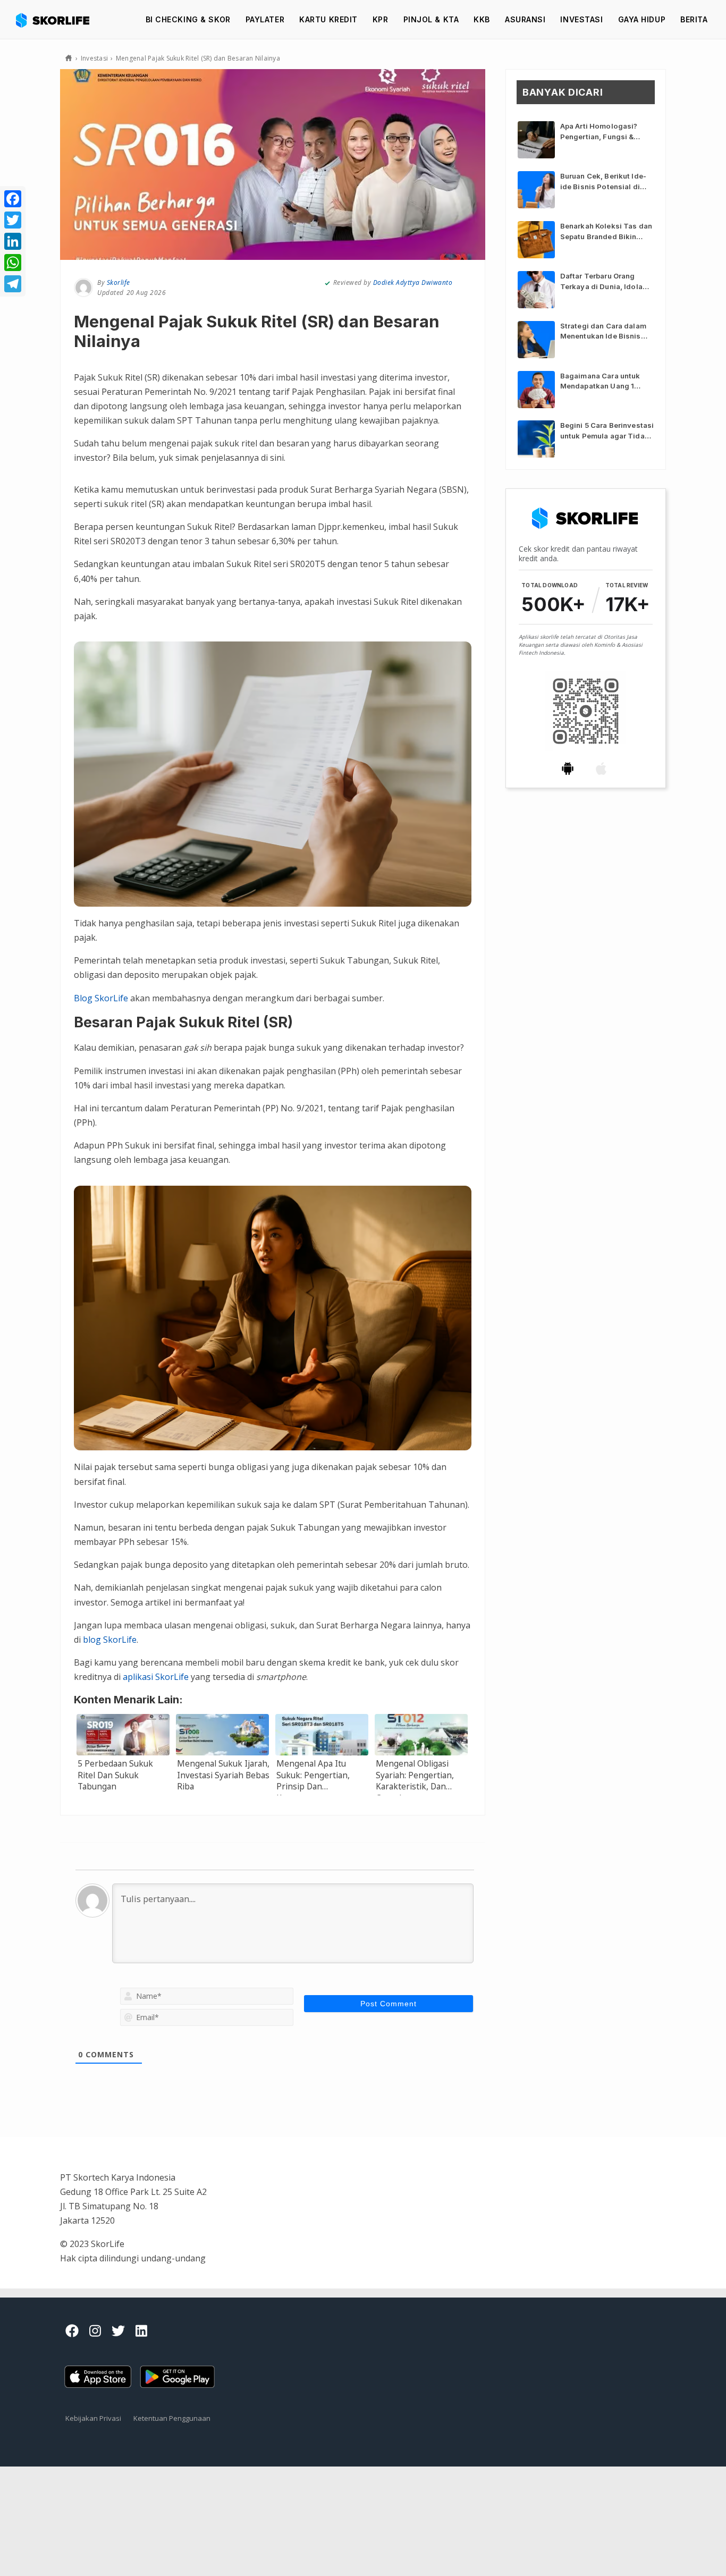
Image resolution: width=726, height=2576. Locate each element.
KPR (381, 19)
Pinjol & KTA (431, 19)
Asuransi (525, 19)
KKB (482, 19)
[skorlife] (56, 20)
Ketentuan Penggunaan (172, 2418)
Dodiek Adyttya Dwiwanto (413, 282)
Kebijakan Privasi (93, 2418)
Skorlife (119, 282)
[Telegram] (13, 284)
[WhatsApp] (13, 263)
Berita (694, 19)
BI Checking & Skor (188, 19)
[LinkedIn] (13, 241)
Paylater (265, 19)
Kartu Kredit (328, 19)
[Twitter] (13, 220)
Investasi (581, 19)
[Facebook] (13, 199)
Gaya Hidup (642, 19)
